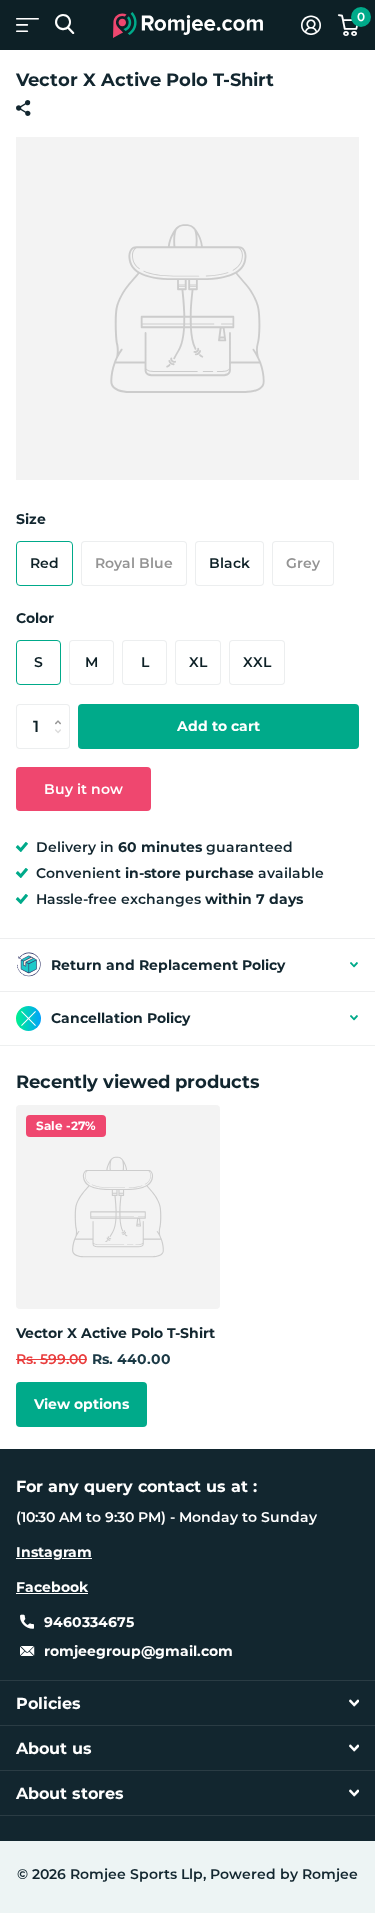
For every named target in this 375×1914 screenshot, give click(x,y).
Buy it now (83, 789)
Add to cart (218, 726)
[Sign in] (310, 25)
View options (81, 1404)
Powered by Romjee (284, 1874)
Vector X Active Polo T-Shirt (115, 1333)
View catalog (27, 24)
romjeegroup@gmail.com (138, 1651)
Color (35, 618)
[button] (62, 710)
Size (31, 519)
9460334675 (89, 1622)
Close (187, 1703)
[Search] (64, 24)
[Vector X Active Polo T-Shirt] (118, 1207)
